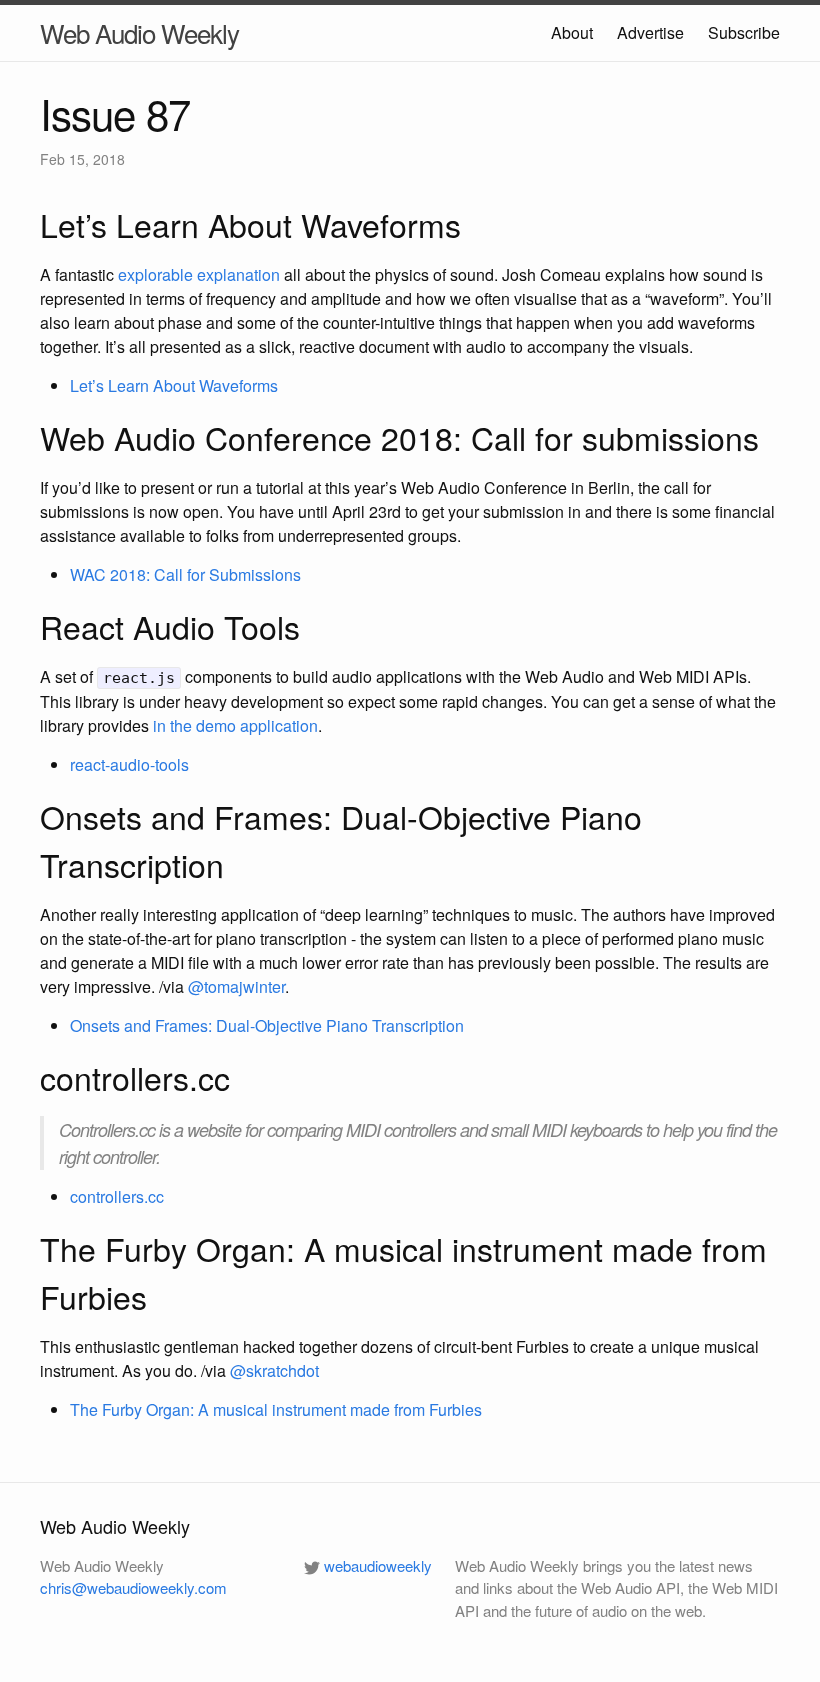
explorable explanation (199, 274)
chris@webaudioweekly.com (133, 1587)
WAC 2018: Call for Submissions (185, 574)
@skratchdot (274, 1370)
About (572, 32)
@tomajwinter (236, 986)
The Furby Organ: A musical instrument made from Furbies (276, 1409)
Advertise (650, 32)
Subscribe (744, 32)
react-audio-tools (129, 764)
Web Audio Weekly (139, 32)
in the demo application (235, 725)
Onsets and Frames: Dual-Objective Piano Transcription (267, 1025)
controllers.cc (117, 1196)
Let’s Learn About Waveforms (174, 385)
